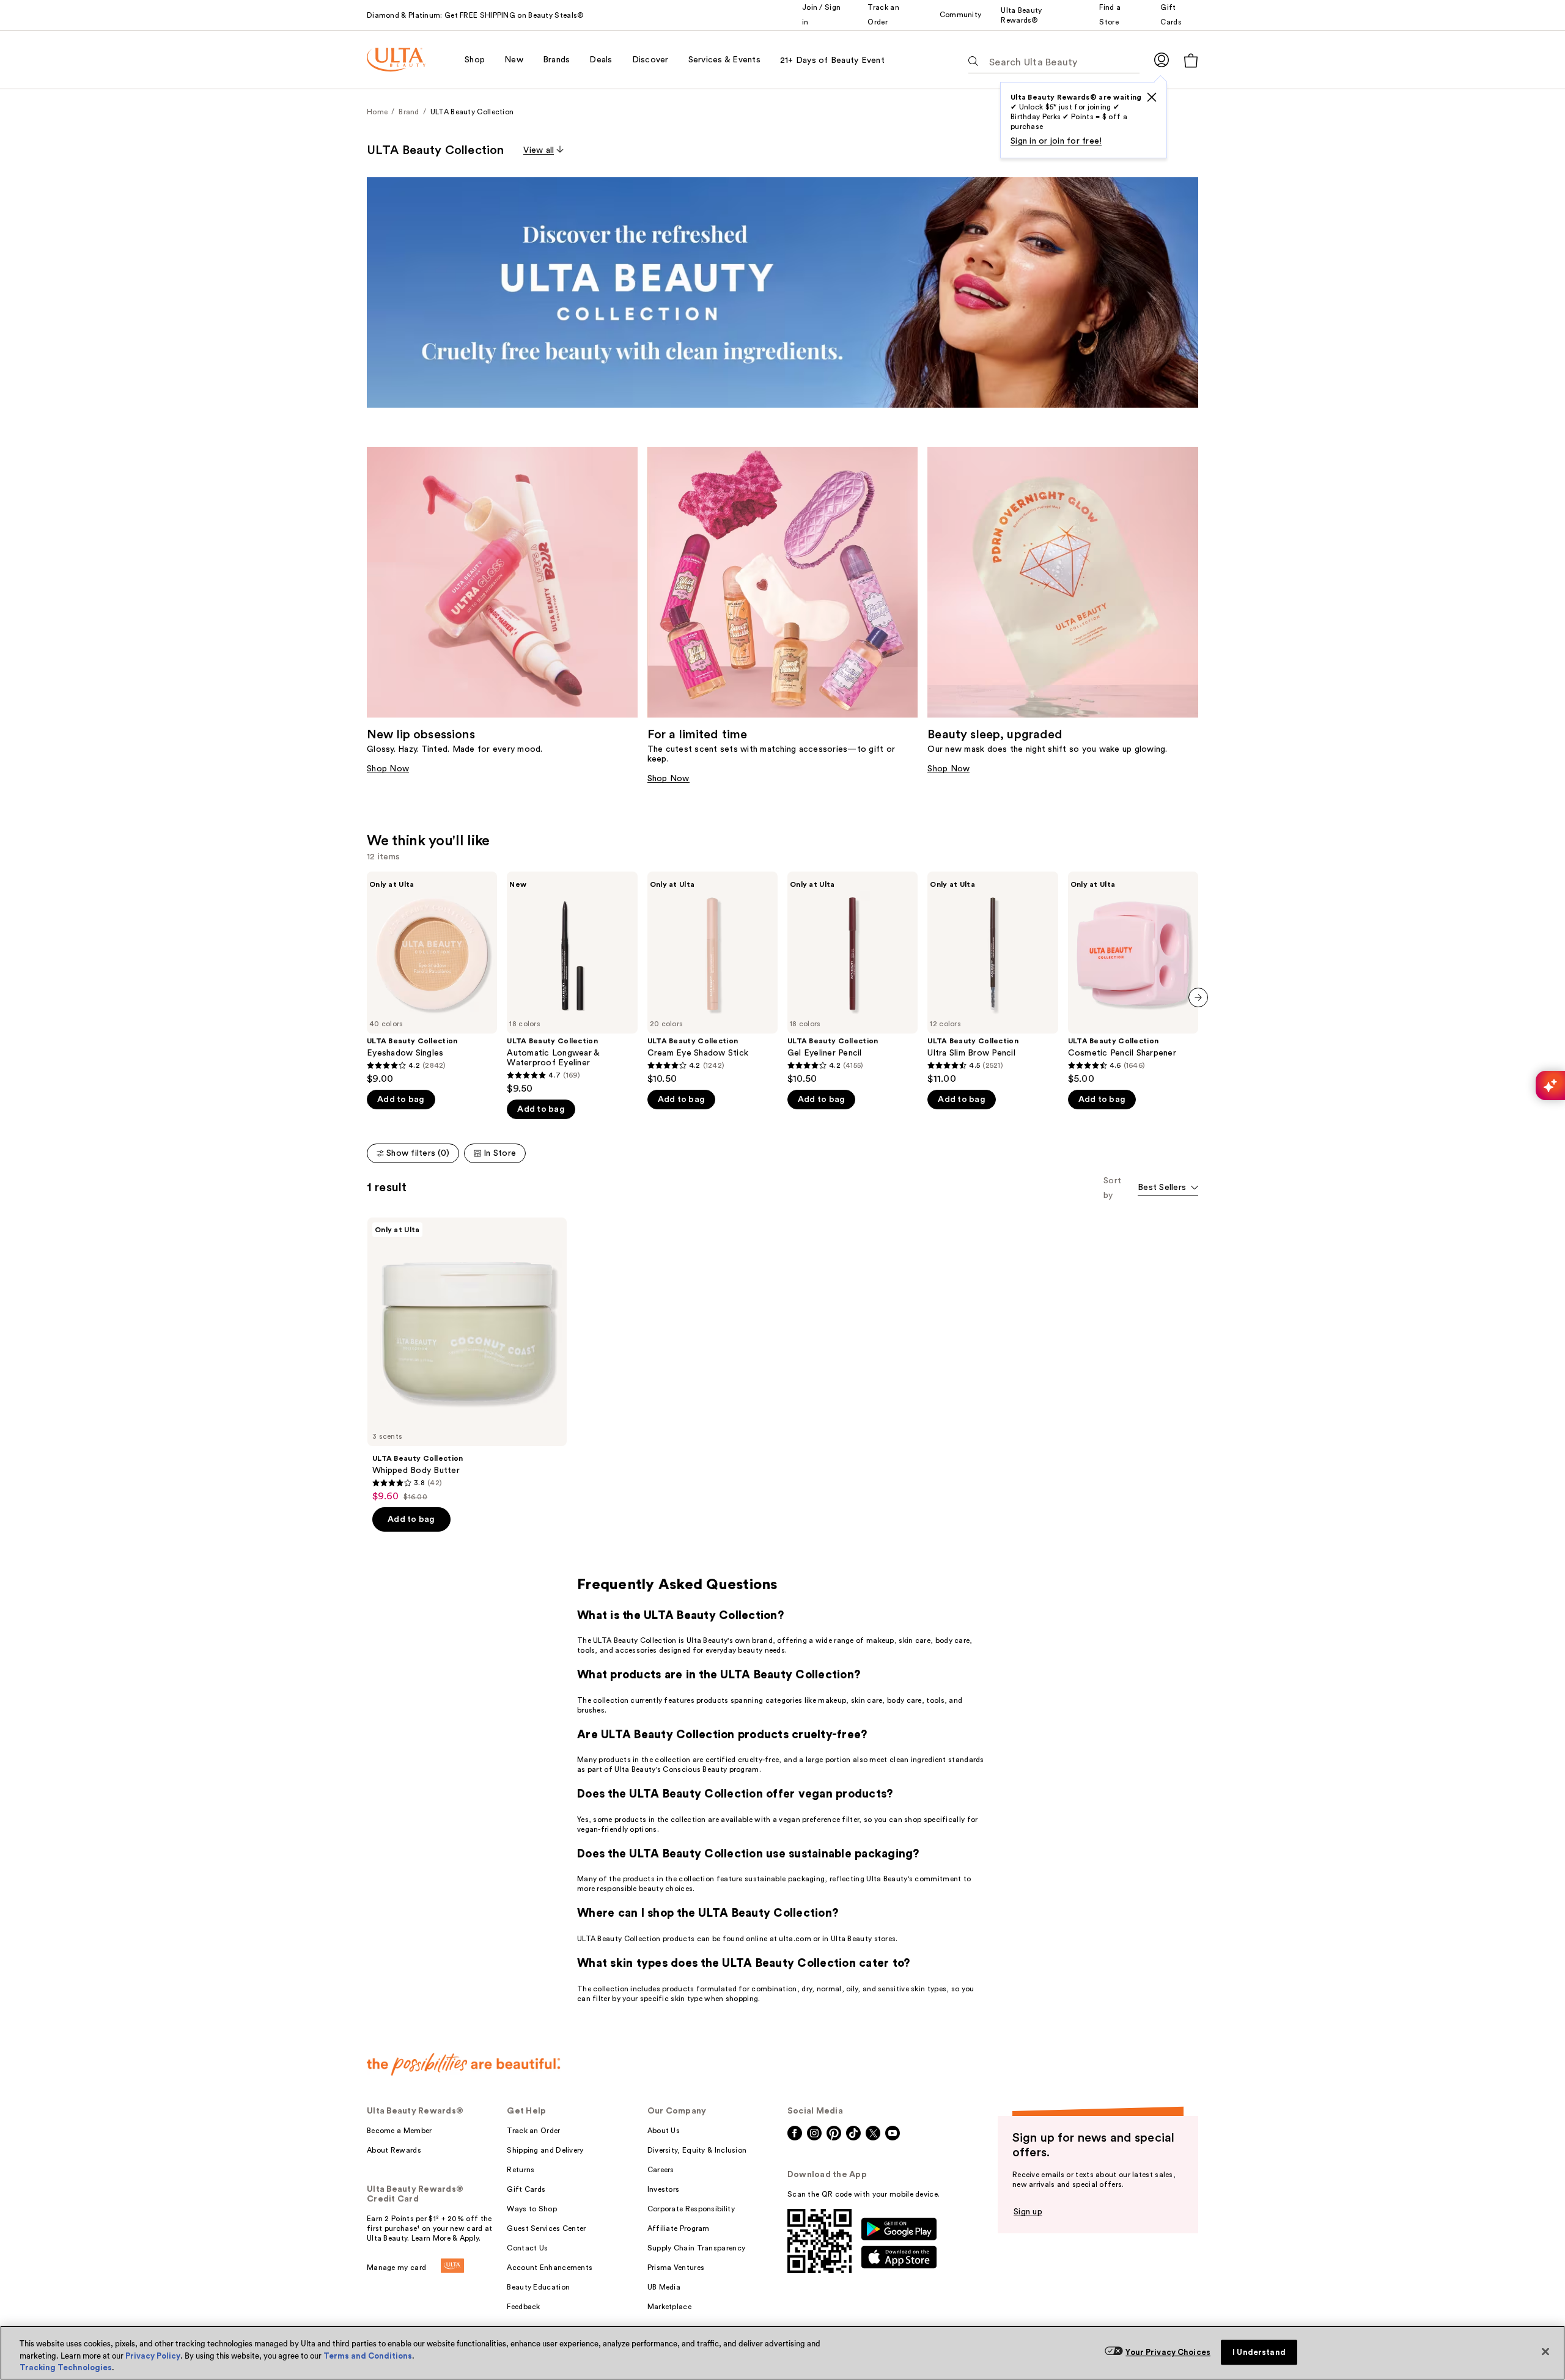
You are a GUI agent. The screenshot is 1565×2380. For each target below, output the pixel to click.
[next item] (1198, 997)
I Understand (1259, 2352)
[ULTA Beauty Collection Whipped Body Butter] (467, 1360)
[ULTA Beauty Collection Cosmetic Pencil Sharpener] (1133, 978)
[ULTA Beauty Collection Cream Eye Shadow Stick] (713, 978)
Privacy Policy (153, 2356)
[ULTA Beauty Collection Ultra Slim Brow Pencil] (992, 978)
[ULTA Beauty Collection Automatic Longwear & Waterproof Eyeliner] (572, 983)
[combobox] (1168, 1188)
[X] (1152, 97)
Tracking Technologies (66, 2367)
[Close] (1545, 2351)
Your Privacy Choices (1168, 2352)
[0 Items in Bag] (1191, 60)
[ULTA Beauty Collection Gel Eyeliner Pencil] (852, 978)
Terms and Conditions (368, 2356)
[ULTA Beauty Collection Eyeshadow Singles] (432, 978)
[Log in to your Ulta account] (1162, 60)
